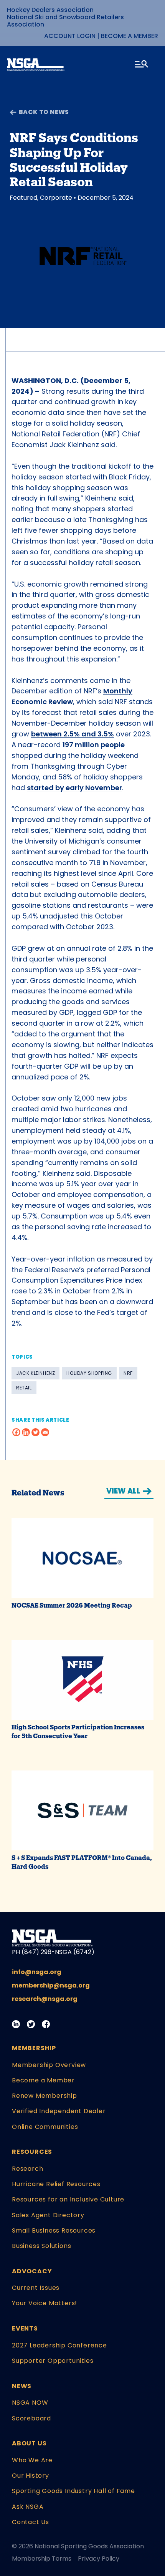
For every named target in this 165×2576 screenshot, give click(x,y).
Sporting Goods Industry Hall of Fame (73, 2491)
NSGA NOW (30, 2403)
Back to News (44, 112)
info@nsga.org (37, 1972)
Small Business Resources (54, 2230)
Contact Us (31, 2522)
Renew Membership (45, 2096)
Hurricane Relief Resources (56, 2184)
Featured (23, 198)
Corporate (56, 198)
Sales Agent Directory (48, 2215)
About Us (29, 2443)
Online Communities (45, 2127)
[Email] (45, 1432)
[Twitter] (35, 1432)
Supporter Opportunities (53, 2361)
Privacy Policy (99, 2559)
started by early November (74, 788)
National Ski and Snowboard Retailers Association (65, 21)
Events (25, 2328)
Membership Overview (49, 2065)
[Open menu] (142, 65)
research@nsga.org (45, 1999)
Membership (34, 2048)
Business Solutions (41, 2246)
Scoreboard (31, 2418)
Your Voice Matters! (45, 2303)
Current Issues (36, 2288)
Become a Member (130, 36)
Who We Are (32, 2460)
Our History (31, 2476)
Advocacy (32, 2271)
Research (27, 2169)
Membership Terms (42, 2559)
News (22, 2386)
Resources (32, 2152)
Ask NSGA (28, 2507)
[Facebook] (16, 1432)
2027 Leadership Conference (59, 2345)
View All (123, 1491)
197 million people (94, 745)
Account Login (70, 36)
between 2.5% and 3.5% (73, 734)
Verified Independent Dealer (59, 2111)
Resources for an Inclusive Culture (68, 2199)
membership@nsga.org (51, 1985)
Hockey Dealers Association (50, 10)
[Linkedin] (26, 1432)
